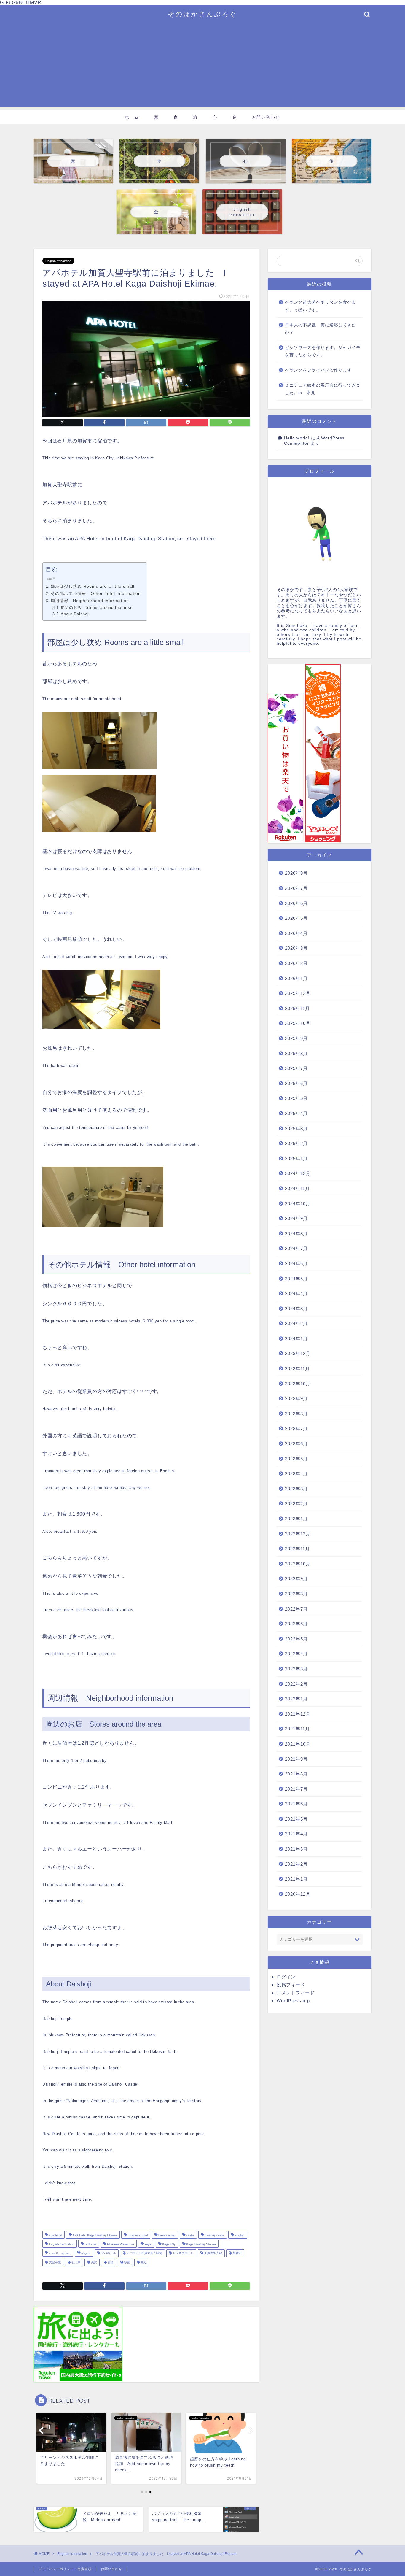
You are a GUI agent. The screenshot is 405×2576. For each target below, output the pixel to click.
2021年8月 (296, 1774)
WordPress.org (293, 2001)
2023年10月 (298, 1384)
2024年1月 (296, 1339)
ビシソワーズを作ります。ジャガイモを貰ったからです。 (323, 351)
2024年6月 (296, 1264)
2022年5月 (296, 1639)
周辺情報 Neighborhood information (90, 601)
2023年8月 (296, 1414)
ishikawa (90, 2244)
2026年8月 (296, 873)
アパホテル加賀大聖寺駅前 (144, 2253)
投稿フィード (291, 1985)
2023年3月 (296, 1489)
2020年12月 (298, 1894)
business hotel (137, 2235)
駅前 (127, 2262)
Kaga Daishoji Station (201, 2244)
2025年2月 (296, 1143)
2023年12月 (298, 1353)
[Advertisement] (203, 66)
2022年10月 (298, 1564)
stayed (85, 2253)
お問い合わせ (266, 117)
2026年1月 (296, 978)
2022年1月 (296, 1699)
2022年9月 (296, 1579)
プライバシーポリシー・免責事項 (65, 2569)
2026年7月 (296, 888)
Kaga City (168, 2244)
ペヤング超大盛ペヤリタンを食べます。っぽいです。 (321, 306)
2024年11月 (297, 1188)
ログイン (286, 1977)
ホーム (132, 117)
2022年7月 (296, 1609)
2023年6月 (296, 1444)
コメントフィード (296, 1993)
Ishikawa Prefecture (120, 2244)
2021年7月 (296, 1789)
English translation (58, 261)
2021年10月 (298, 1744)
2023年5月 (296, 1459)
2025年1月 (296, 1158)
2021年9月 (296, 1759)
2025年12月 (298, 993)
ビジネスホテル (183, 2253)
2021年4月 (296, 1834)
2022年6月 (296, 1624)
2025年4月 (296, 1113)
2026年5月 (296, 918)
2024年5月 (296, 1279)
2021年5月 (296, 1819)
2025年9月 (296, 1038)
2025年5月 (296, 1098)
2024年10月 (298, 1204)
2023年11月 (297, 1369)
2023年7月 (296, 1428)
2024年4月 (296, 1293)
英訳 (94, 2262)
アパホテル (108, 2253)
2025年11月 (297, 1008)
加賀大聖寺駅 (213, 2253)
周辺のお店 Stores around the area (96, 608)
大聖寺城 (54, 2262)
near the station (59, 2253)
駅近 (143, 2262)
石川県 (75, 2262)
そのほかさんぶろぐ (203, 14)
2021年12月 (298, 1714)
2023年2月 (296, 1504)
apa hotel (55, 2235)
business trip (166, 2235)
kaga (148, 2244)
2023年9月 (296, 1399)
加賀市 (237, 2253)
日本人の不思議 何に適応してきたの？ (321, 329)
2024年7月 (296, 1248)
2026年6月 (296, 903)
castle (190, 2235)
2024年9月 (296, 1218)
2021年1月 (296, 1879)
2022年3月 (296, 1669)
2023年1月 (296, 1519)
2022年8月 (296, 1594)
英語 (110, 2262)
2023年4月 (296, 1474)
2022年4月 (296, 1654)
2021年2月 (296, 1864)
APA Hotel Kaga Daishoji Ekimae (94, 2235)
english (239, 2235)
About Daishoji (75, 614)
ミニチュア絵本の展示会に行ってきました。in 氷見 (323, 389)
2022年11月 (297, 1549)
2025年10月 (298, 1023)
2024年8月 (296, 1234)
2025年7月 (296, 1068)
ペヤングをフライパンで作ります (318, 370)
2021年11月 (297, 1729)
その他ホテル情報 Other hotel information (96, 593)
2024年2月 (296, 1323)
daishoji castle (214, 2235)
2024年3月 (296, 1309)
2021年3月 (296, 1849)
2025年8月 (296, 1053)
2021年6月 (296, 1804)
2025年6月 (296, 1083)
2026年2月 (296, 963)
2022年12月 (298, 1534)
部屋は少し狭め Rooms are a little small (93, 586)
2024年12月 (298, 1173)
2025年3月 (296, 1129)
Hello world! (297, 438)
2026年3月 (296, 948)
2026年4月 (296, 933)
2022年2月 (296, 1684)
